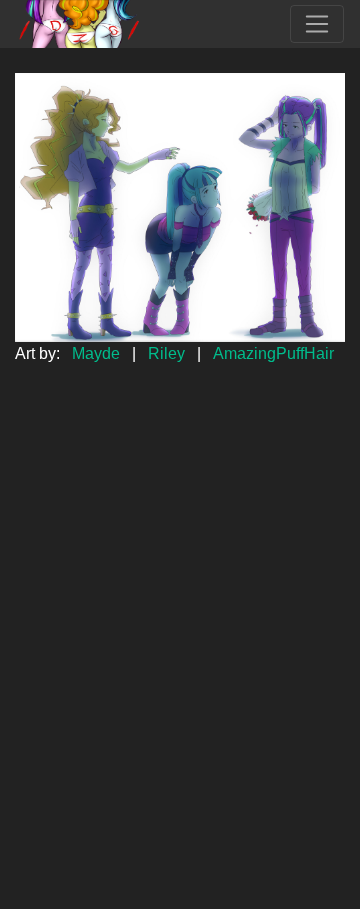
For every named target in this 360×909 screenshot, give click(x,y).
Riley (166, 353)
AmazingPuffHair (273, 353)
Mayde (96, 353)
